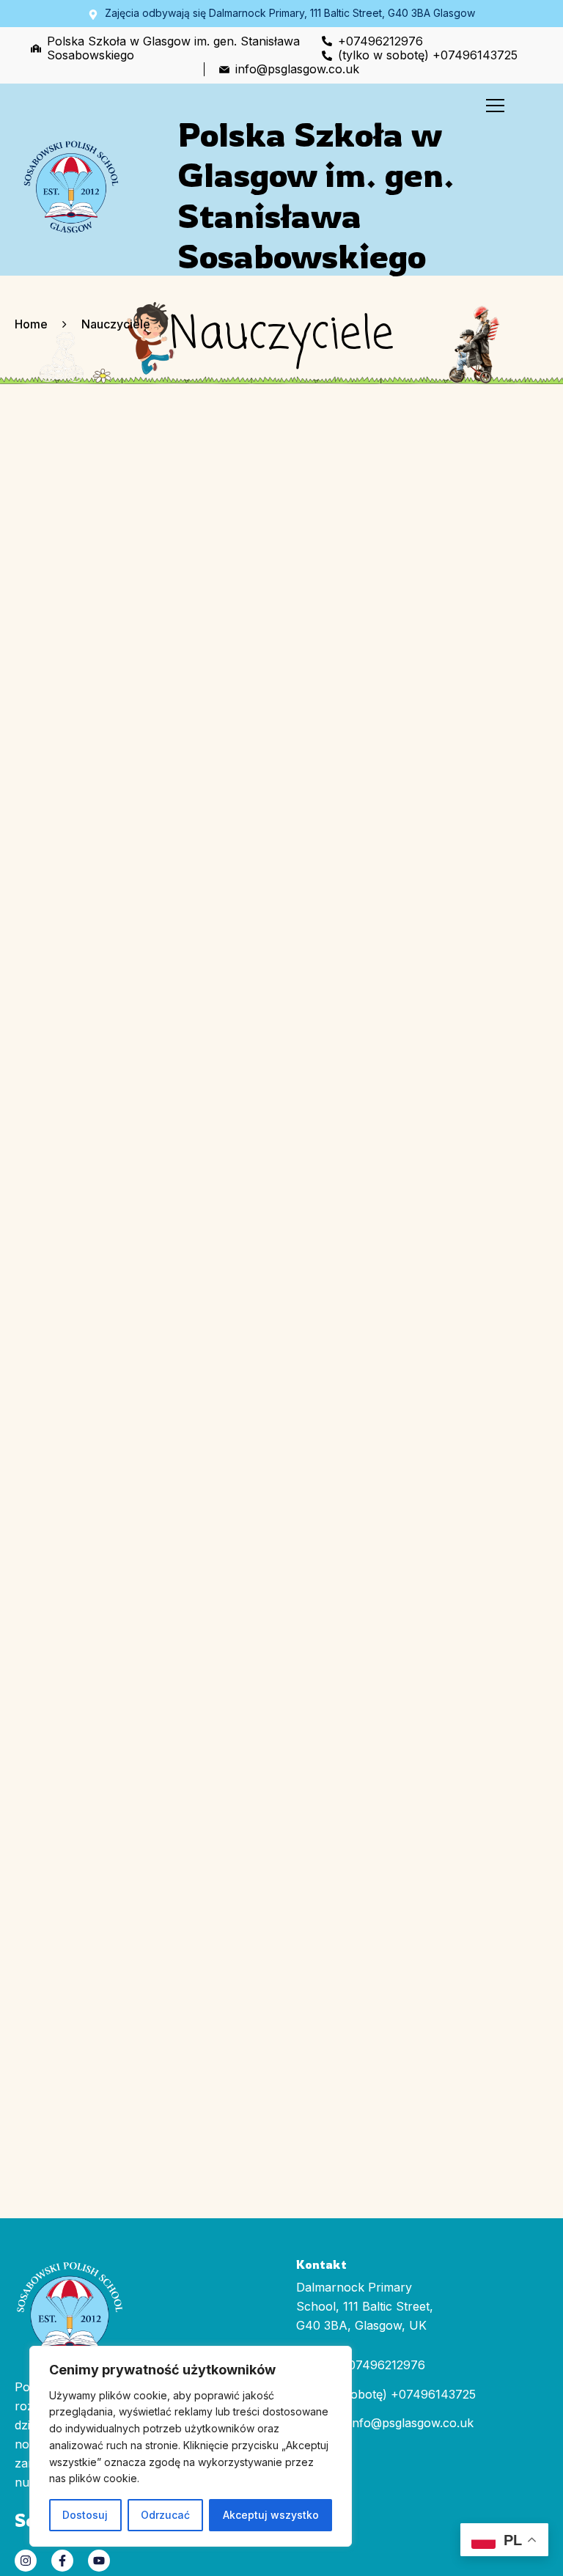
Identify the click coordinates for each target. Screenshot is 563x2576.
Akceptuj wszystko (271, 2515)
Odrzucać (165, 2515)
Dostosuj (85, 2515)
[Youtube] (99, 2561)
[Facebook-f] (62, 2561)
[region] (191, 2447)
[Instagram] (26, 2561)
